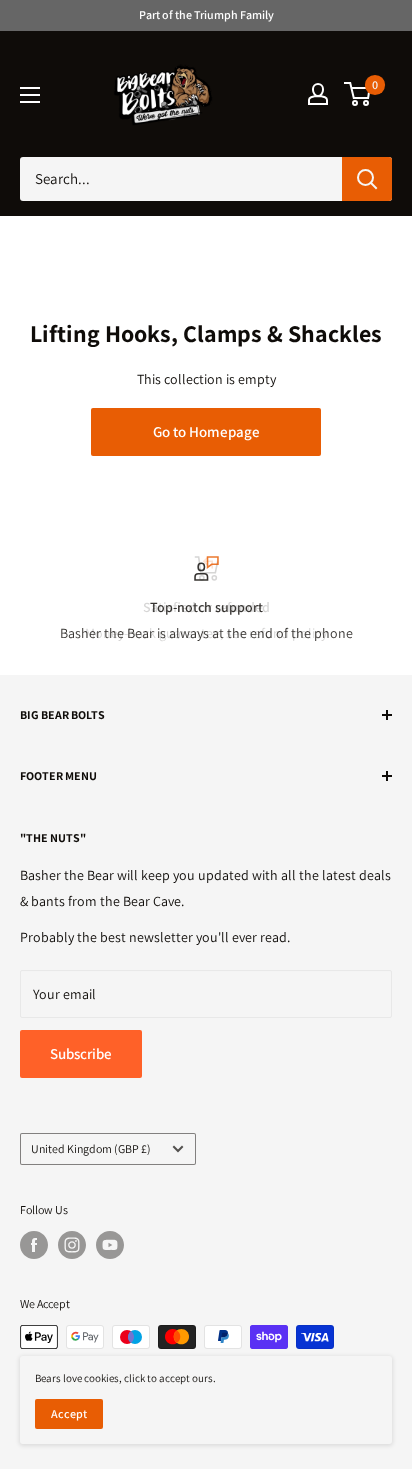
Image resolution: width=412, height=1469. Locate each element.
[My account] (318, 94)
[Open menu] (30, 95)
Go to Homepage (206, 431)
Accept (69, 1413)
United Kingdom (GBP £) (91, 1148)
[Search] (367, 179)
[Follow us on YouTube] (110, 1245)
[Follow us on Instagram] (72, 1245)
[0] (358, 94)
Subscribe (81, 1053)
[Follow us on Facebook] (34, 1245)
